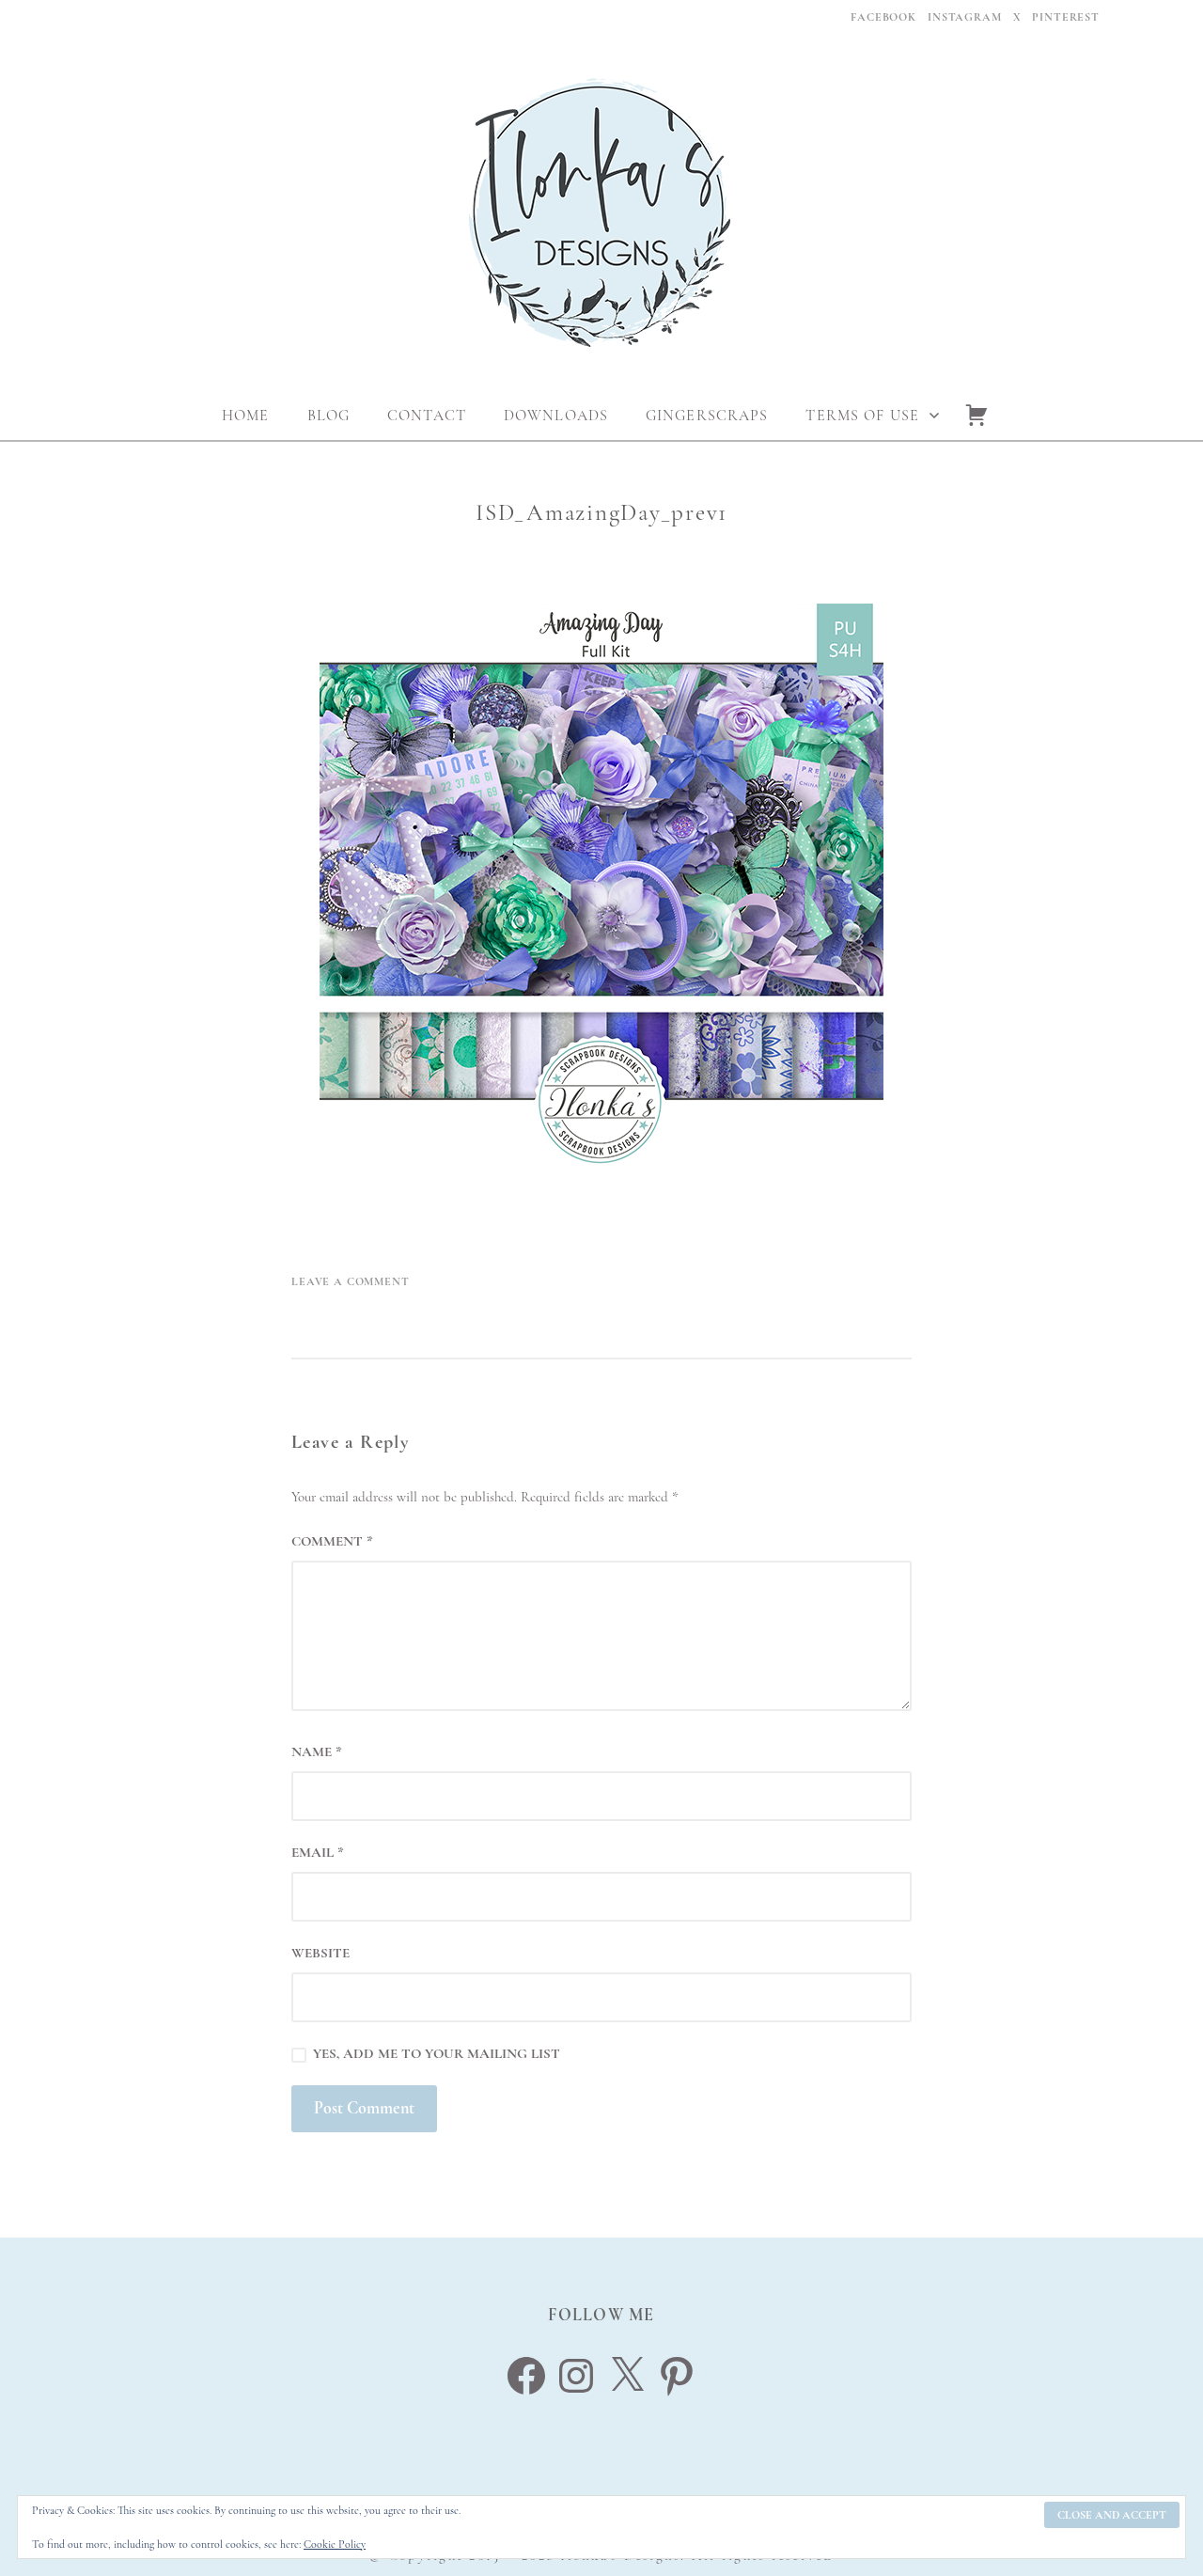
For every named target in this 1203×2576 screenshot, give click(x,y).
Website (320, 1953)
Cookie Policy (335, 2544)
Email (318, 1852)
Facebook (883, 17)
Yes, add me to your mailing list (435, 2053)
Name (317, 1751)
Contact (427, 416)
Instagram (965, 17)
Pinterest (1066, 17)
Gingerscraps (707, 416)
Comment (332, 1541)
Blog (328, 416)
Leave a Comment (351, 1281)
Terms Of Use (862, 416)
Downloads (556, 416)
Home (245, 416)
